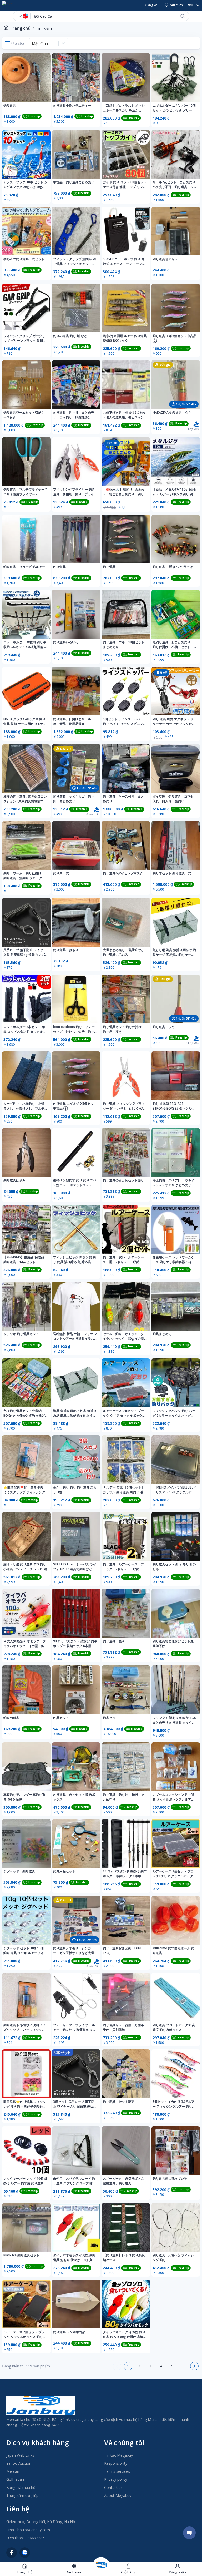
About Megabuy (118, 2496)
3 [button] (150, 2366)
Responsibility (116, 2463)
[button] (117, 2366)
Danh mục (74, 2572)
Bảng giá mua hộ (21, 2487)
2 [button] (139, 2366)
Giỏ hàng (128, 2572)
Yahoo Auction (19, 2463)
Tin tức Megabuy (118, 2455)
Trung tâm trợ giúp (22, 2496)
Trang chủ (20, 28)
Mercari (13, 2471)
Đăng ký (151, 5)
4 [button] (161, 2366)
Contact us (113, 2487)
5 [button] (172, 2366)
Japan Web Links (20, 2455)
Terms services (117, 2471)
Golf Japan (15, 2479)
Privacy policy (116, 2479)
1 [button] (128, 2366)
